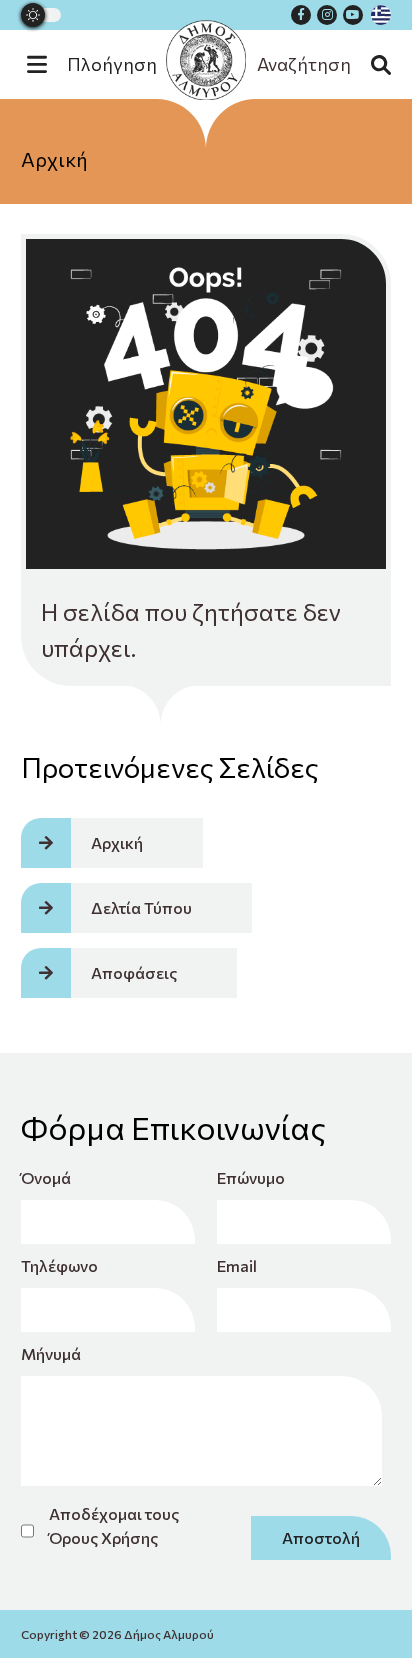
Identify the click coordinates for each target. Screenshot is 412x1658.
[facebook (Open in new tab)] (301, 15)
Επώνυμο (251, 1177)
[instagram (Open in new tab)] (327, 15)
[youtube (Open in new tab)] (353, 15)
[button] (102, 64)
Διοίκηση (206, 229)
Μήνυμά (51, 1353)
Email (237, 1265)
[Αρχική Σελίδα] (206, 60)
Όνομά (46, 1177)
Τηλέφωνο (59, 1265)
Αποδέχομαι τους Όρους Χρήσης (114, 1525)
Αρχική (54, 159)
